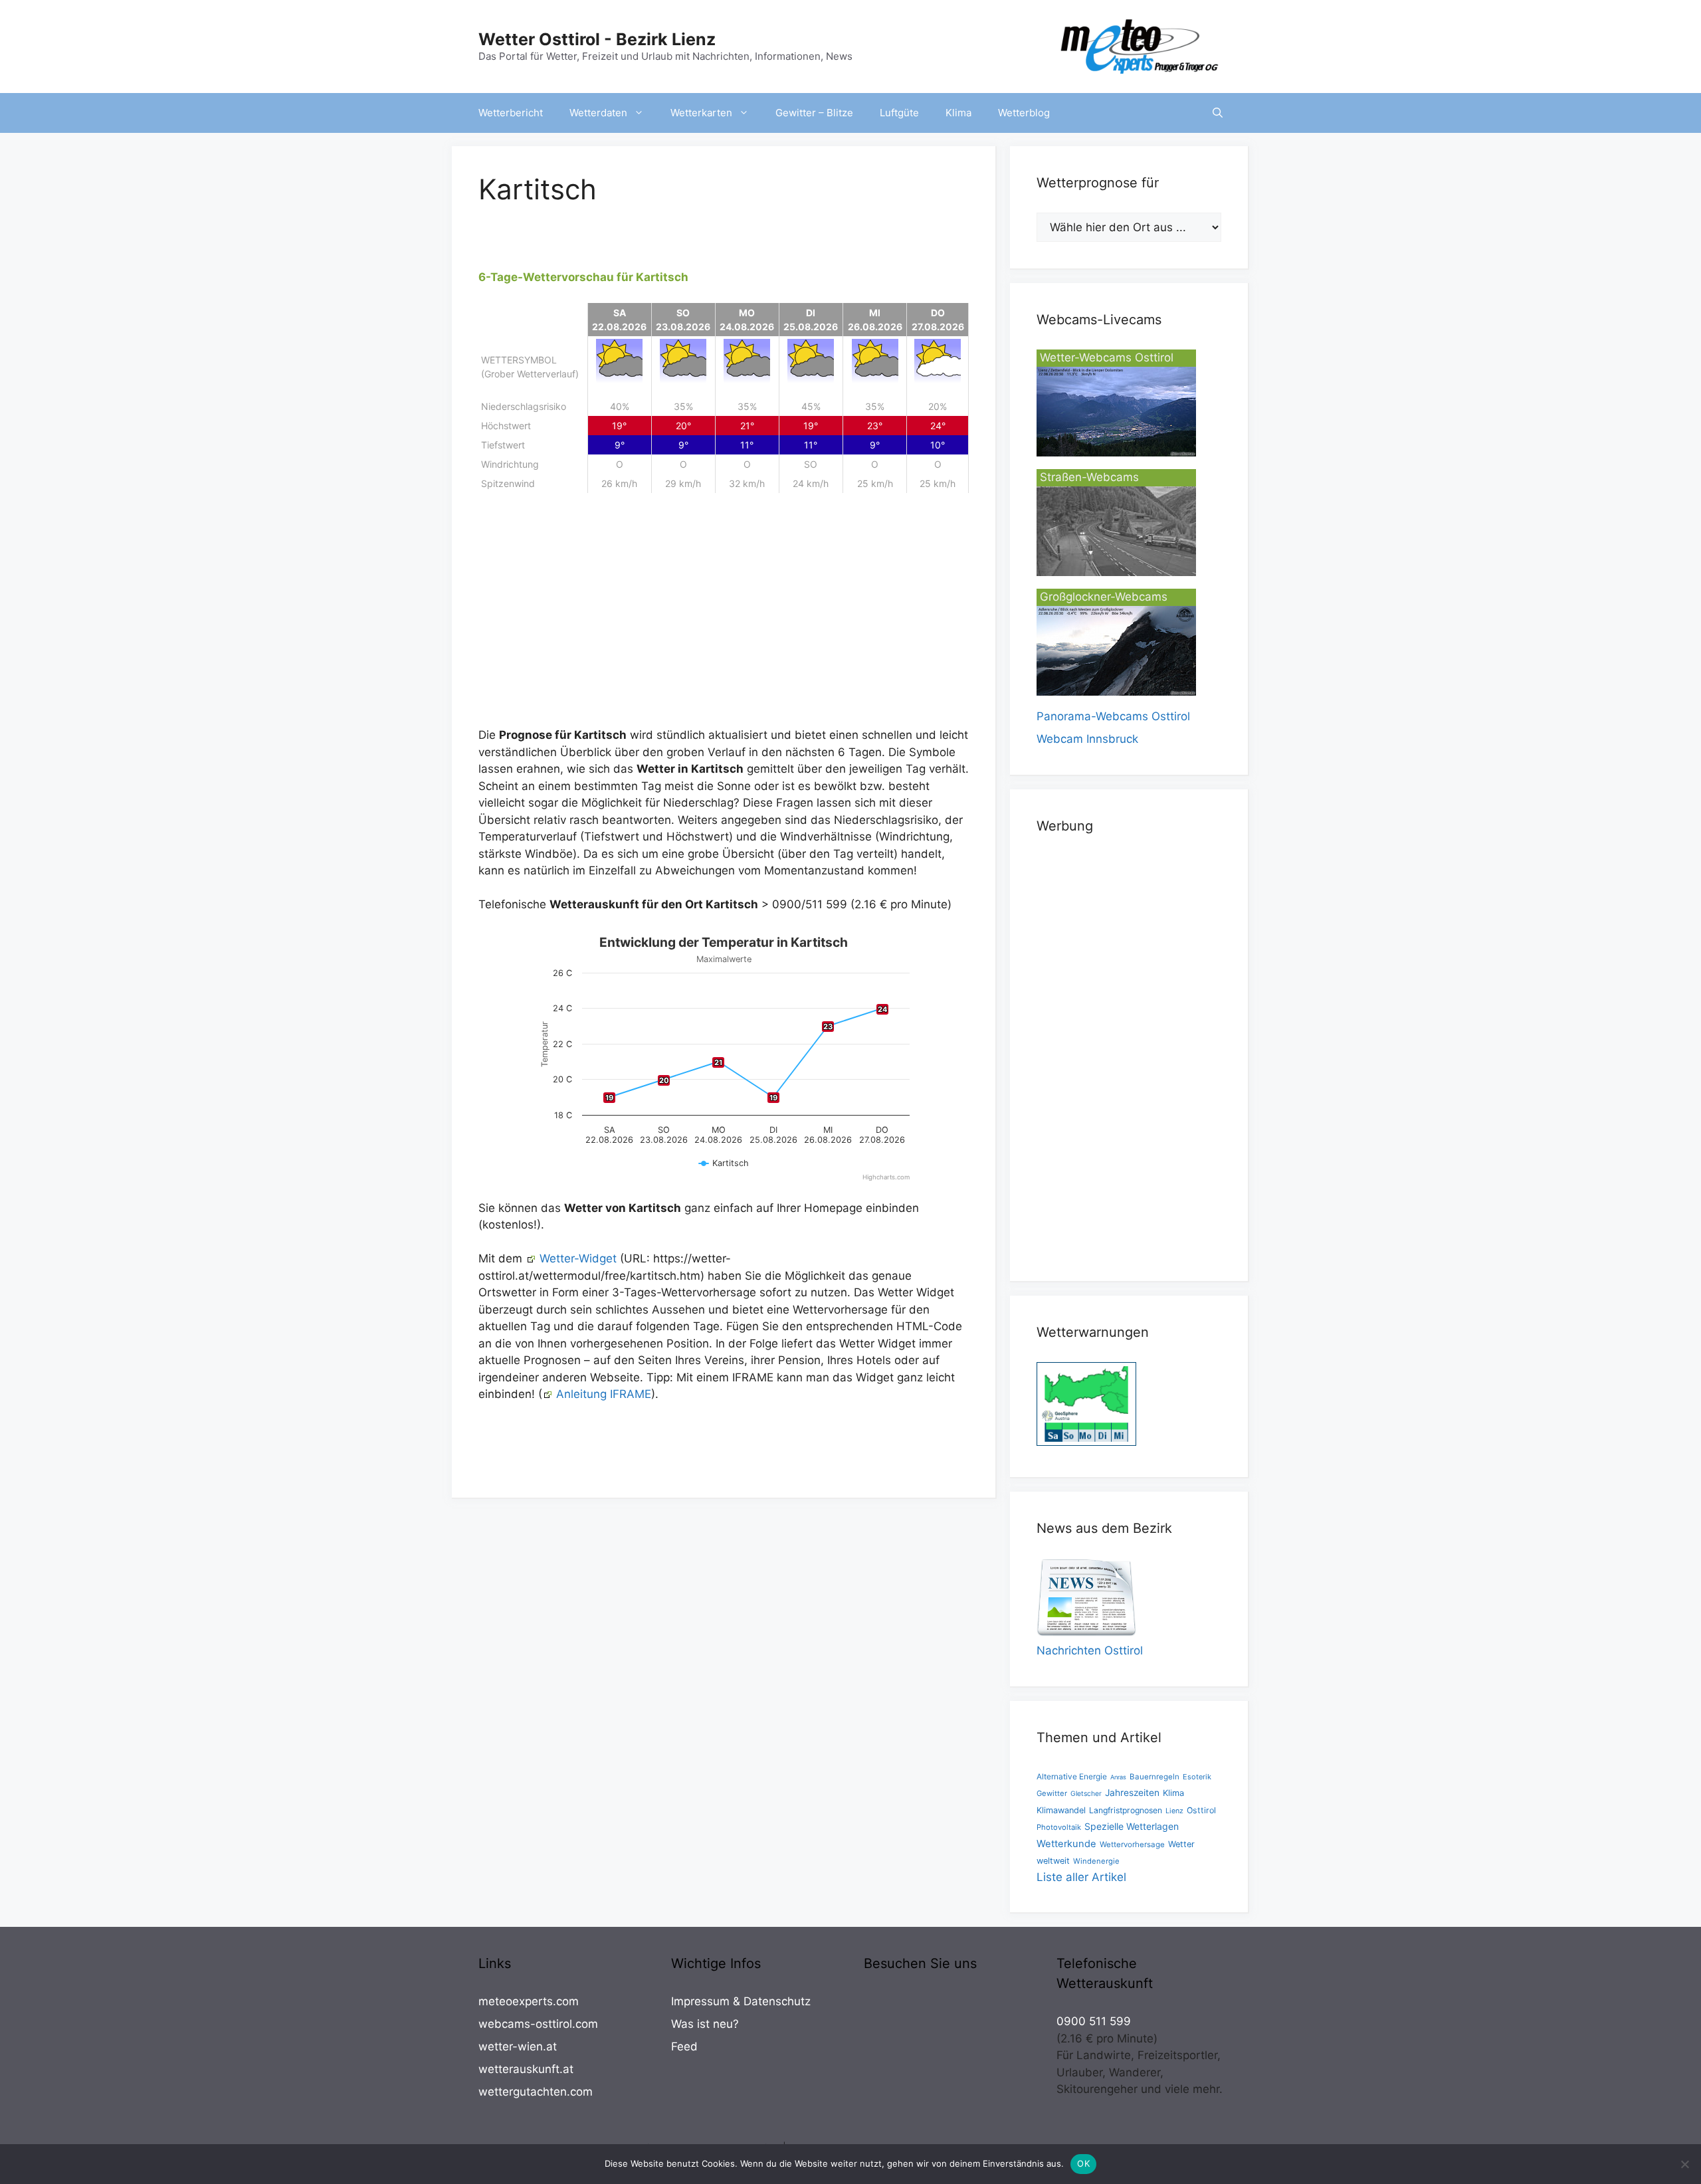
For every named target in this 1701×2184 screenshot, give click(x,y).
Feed (684, 2046)
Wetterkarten (701, 113)
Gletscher (1086, 1794)
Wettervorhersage (1132, 1844)
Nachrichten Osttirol (1090, 1650)
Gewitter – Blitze (814, 113)
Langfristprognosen (1126, 1810)
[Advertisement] (724, 617)
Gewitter (1052, 1793)
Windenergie (1096, 1861)
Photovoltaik (1059, 1827)
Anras (1118, 1777)
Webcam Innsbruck (1087, 739)
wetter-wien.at (518, 2046)
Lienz (1174, 1811)
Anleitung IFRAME (604, 1394)
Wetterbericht (511, 113)
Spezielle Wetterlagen (1132, 1826)
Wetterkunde (1066, 1844)
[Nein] (1684, 2164)
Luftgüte (899, 113)
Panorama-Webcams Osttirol (1113, 716)
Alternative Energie (1072, 1776)
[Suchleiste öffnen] (1218, 113)
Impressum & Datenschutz (741, 2001)
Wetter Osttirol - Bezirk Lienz (597, 39)
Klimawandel (1061, 1810)
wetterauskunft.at (526, 2069)
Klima (958, 113)
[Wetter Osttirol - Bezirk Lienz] (1140, 46)
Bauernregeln (1154, 1777)
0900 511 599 (1094, 2021)
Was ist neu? (705, 2024)
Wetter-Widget (578, 1258)
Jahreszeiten (1132, 1793)
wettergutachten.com (536, 2092)
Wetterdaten (598, 113)
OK (1083, 2163)
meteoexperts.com (529, 2001)
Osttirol (1201, 1810)
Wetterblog (1024, 113)
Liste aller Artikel (1081, 1877)
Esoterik (1197, 1777)
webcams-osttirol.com (538, 2024)
